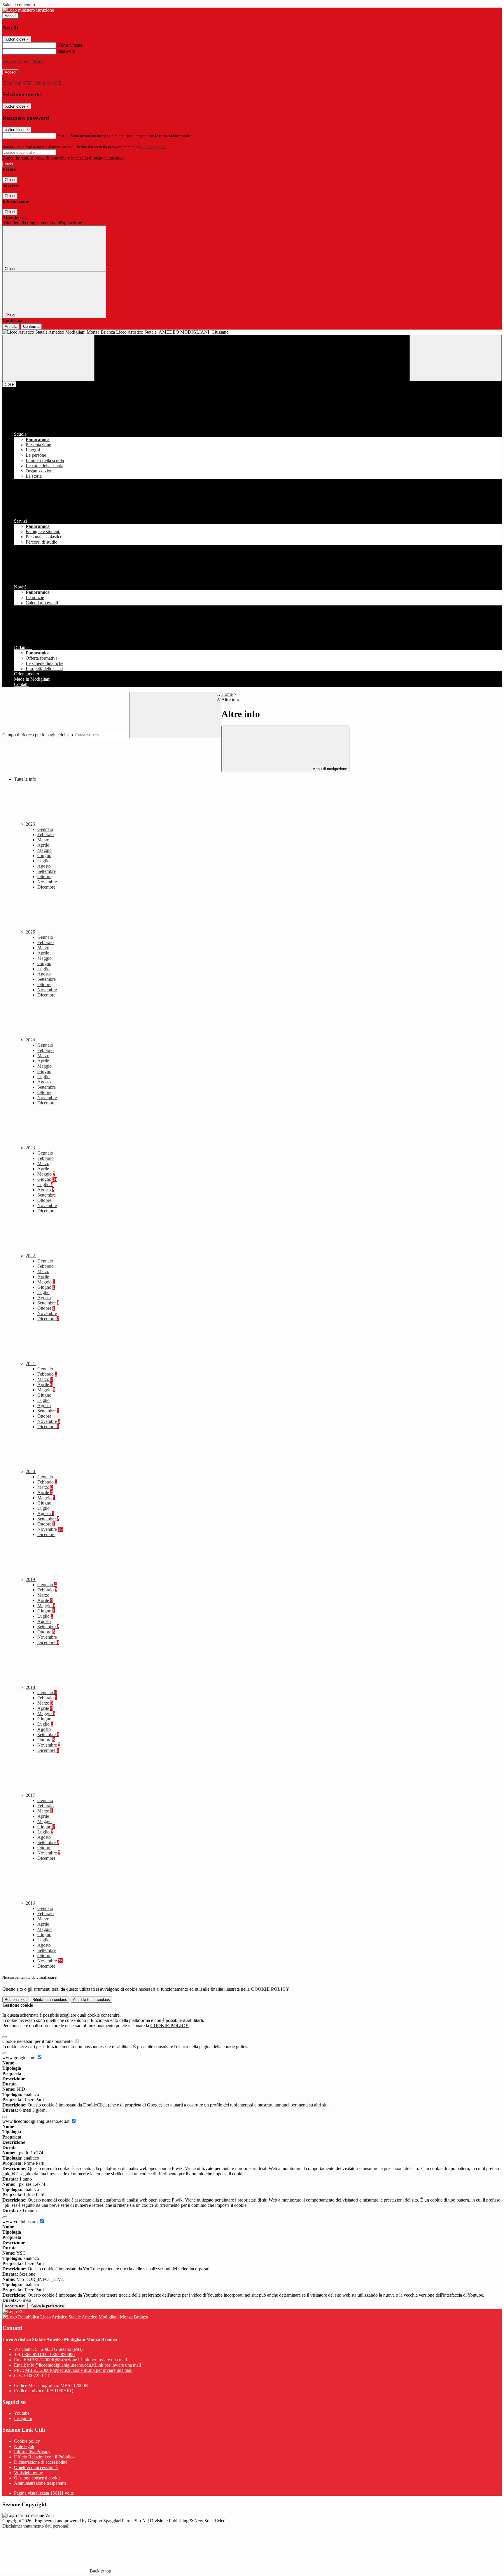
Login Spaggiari (152, 147)
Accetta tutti (91, 2000)
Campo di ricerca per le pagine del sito (38, 735)
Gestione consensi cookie (37, 2478)
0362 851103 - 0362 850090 (48, 2355)
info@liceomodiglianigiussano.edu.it (84, 2365)
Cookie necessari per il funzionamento (38, 2041)
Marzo (43, 840)
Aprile (43, 845)
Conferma (31, 326)
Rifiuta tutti (50, 2000)
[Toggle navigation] (48, 358)
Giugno (44, 856)
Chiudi (10, 180)
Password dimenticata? (23, 62)
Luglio (43, 861)
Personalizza (16, 2000)
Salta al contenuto (19, 5)
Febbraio (45, 835)
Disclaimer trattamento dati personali (36, 2526)
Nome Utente (70, 45)
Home (227, 694)
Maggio (44, 850)
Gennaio (45, 829)
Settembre (47, 871)
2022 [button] (31, 1256)
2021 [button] (31, 1364)
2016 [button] (31, 1903)
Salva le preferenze (48, 2306)
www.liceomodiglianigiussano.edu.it (36, 2121)
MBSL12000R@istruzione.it (77, 2360)
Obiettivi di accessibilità (36, 2467)
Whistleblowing (29, 2473)
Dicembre (46, 887)
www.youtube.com (21, 2222)
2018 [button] (31, 1687)
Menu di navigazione (329, 769)
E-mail (64, 135)
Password (66, 51)
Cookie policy (27, 2441)
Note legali (24, 2446)
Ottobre (44, 877)
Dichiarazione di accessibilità (41, 2462)
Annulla (11, 326)
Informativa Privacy (32, 2452)
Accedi (10, 16)
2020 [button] (31, 1471)
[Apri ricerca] (456, 358)
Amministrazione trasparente (40, 2483)
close (9, 384)
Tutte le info (25, 779)
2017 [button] (31, 1795)
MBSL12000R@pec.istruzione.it (79, 2370)
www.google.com (19, 2058)
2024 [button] (31, 1040)
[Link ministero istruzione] (28, 10)
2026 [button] (31, 824)
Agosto (44, 866)
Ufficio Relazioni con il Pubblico (44, 2457)
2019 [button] (31, 1579)
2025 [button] (31, 932)
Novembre (47, 882)
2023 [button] (31, 1148)
